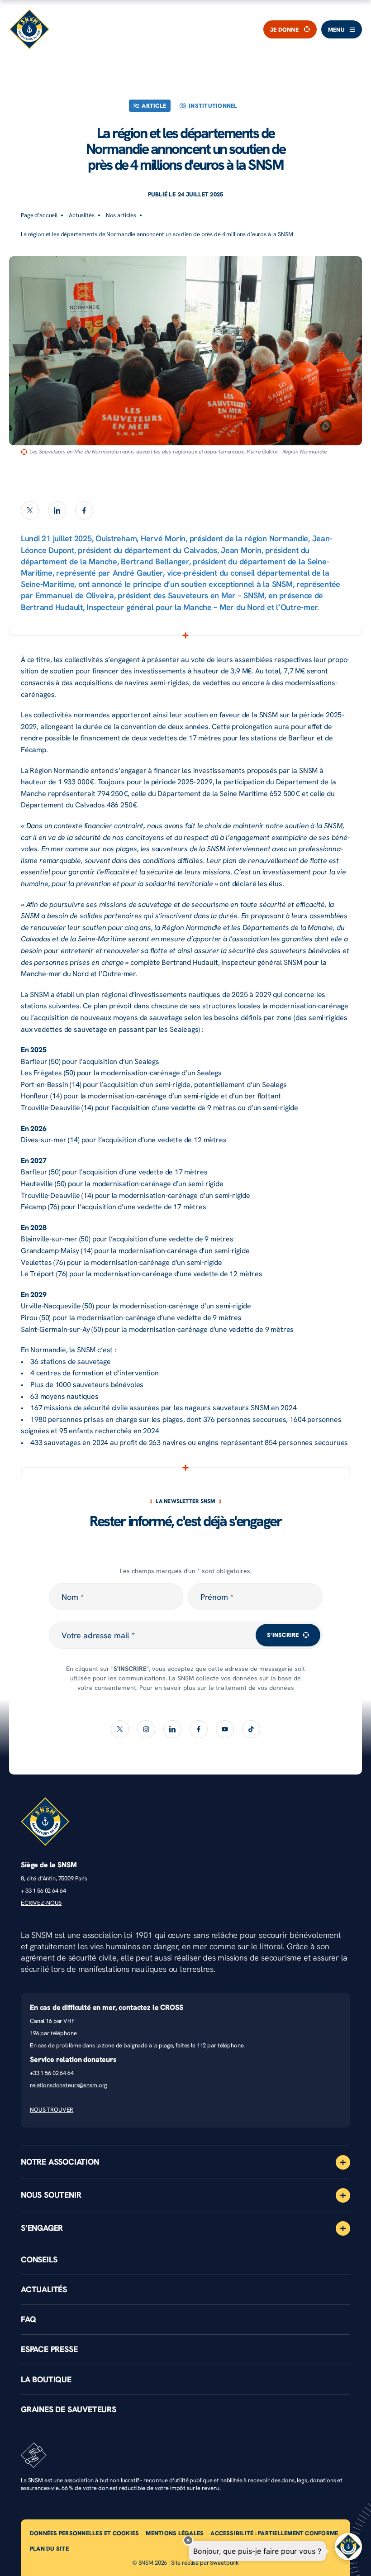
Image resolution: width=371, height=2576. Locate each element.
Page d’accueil (39, 215)
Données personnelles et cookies (84, 2533)
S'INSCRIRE (283, 1635)
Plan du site (49, 2549)
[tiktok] (251, 1729)
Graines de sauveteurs (69, 2409)
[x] (30, 510)
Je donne (284, 29)
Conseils (39, 2260)
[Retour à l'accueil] (29, 29)
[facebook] (84, 510)
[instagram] (146, 1729)
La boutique (46, 2380)
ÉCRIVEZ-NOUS (41, 1903)
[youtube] (225, 1729)
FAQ (28, 2319)
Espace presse (49, 2349)
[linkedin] (57, 510)
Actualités (82, 215)
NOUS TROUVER (52, 2110)
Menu (336, 30)
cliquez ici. (237, 1697)
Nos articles (121, 215)
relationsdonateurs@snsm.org (69, 2085)
